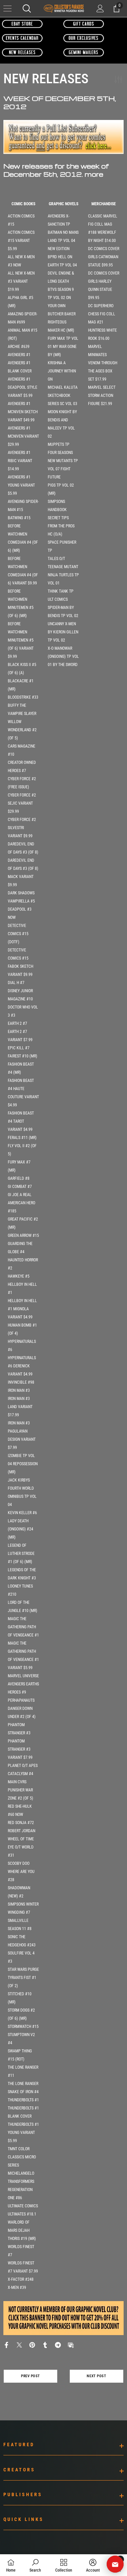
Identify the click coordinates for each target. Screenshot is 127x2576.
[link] (35, 2565)
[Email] (71, 2344)
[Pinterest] (32, 2344)
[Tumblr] (45, 2344)
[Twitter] (19, 2344)
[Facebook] (6, 2344)
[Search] (27, 8)
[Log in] (100, 8)
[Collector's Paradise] (22, 24)
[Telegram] (58, 2344)
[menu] (7, 8)
